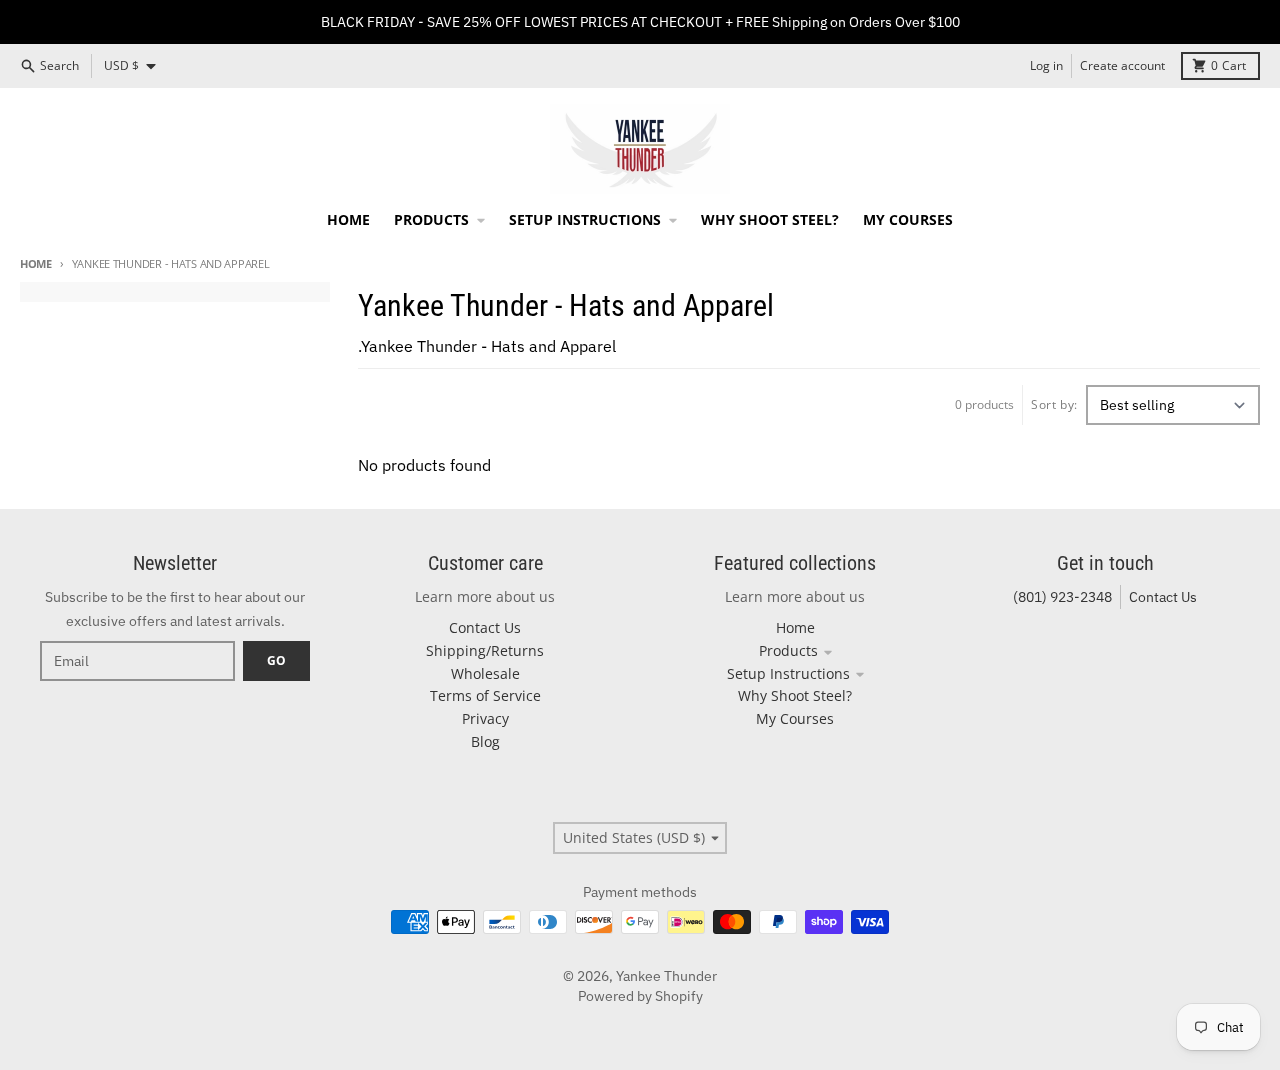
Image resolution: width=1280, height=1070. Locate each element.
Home (36, 263)
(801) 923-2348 (1062, 597)
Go (276, 660)
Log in (1046, 65)
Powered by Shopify (640, 996)
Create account (1122, 65)
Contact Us (1163, 597)
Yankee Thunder (666, 976)
